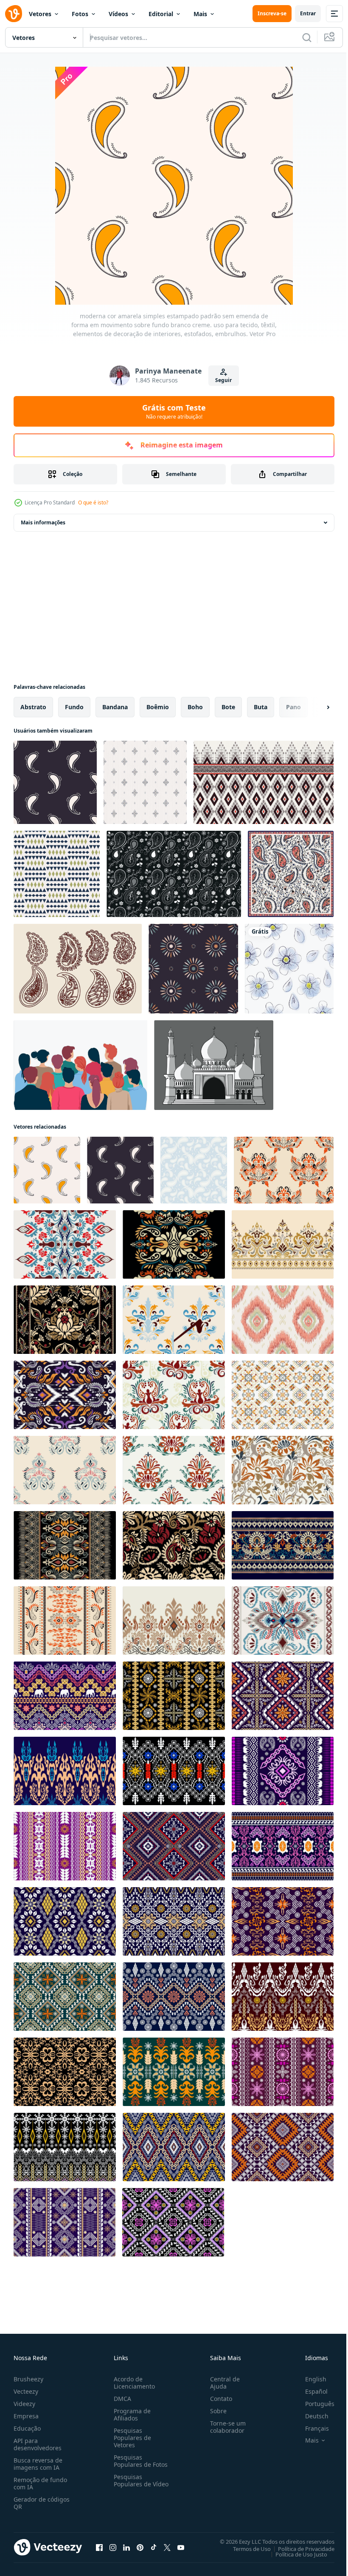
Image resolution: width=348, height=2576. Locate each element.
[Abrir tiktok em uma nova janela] (154, 2547)
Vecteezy (26, 2391)
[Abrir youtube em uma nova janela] (181, 2547)
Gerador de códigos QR (42, 2503)
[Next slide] (314, 707)
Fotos (80, 14)
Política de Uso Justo (295, 2554)
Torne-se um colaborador (225, 2427)
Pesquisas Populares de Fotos (139, 2461)
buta (261, 707)
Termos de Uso (246, 2548)
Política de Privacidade (300, 2548)
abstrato (33, 707)
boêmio (158, 707)
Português (313, 2404)
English (309, 2379)
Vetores (40, 14)
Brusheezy (28, 2379)
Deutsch (310, 2416)
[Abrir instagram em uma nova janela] (113, 2547)
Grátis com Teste (174, 411)
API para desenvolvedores (38, 2444)
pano (293, 707)
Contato (218, 2399)
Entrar (308, 13)
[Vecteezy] (14, 14)
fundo (74, 707)
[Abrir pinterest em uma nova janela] (140, 2547)
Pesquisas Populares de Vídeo (131, 2484)
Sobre (215, 2411)
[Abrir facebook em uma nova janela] (99, 2547)
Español (310, 2391)
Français (311, 2428)
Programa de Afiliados (130, 2415)
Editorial (161, 14)
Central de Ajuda (222, 2383)
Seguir (223, 380)
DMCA (121, 2399)
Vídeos (118, 14)
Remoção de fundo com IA (40, 2483)
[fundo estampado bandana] (174, 874)
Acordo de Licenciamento (133, 2383)
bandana (115, 707)
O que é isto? (93, 502)
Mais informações (43, 522)
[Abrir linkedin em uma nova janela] (126, 2547)
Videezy (24, 2404)
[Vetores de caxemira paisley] (78, 969)
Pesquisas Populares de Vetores (131, 2438)
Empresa (26, 2416)
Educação (27, 2428)
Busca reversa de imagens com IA (38, 2464)
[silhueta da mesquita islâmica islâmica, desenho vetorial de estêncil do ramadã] (214, 1065)
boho (195, 707)
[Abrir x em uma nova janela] (167, 2547)
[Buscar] (307, 37)
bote (228, 707)
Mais (200, 14)
